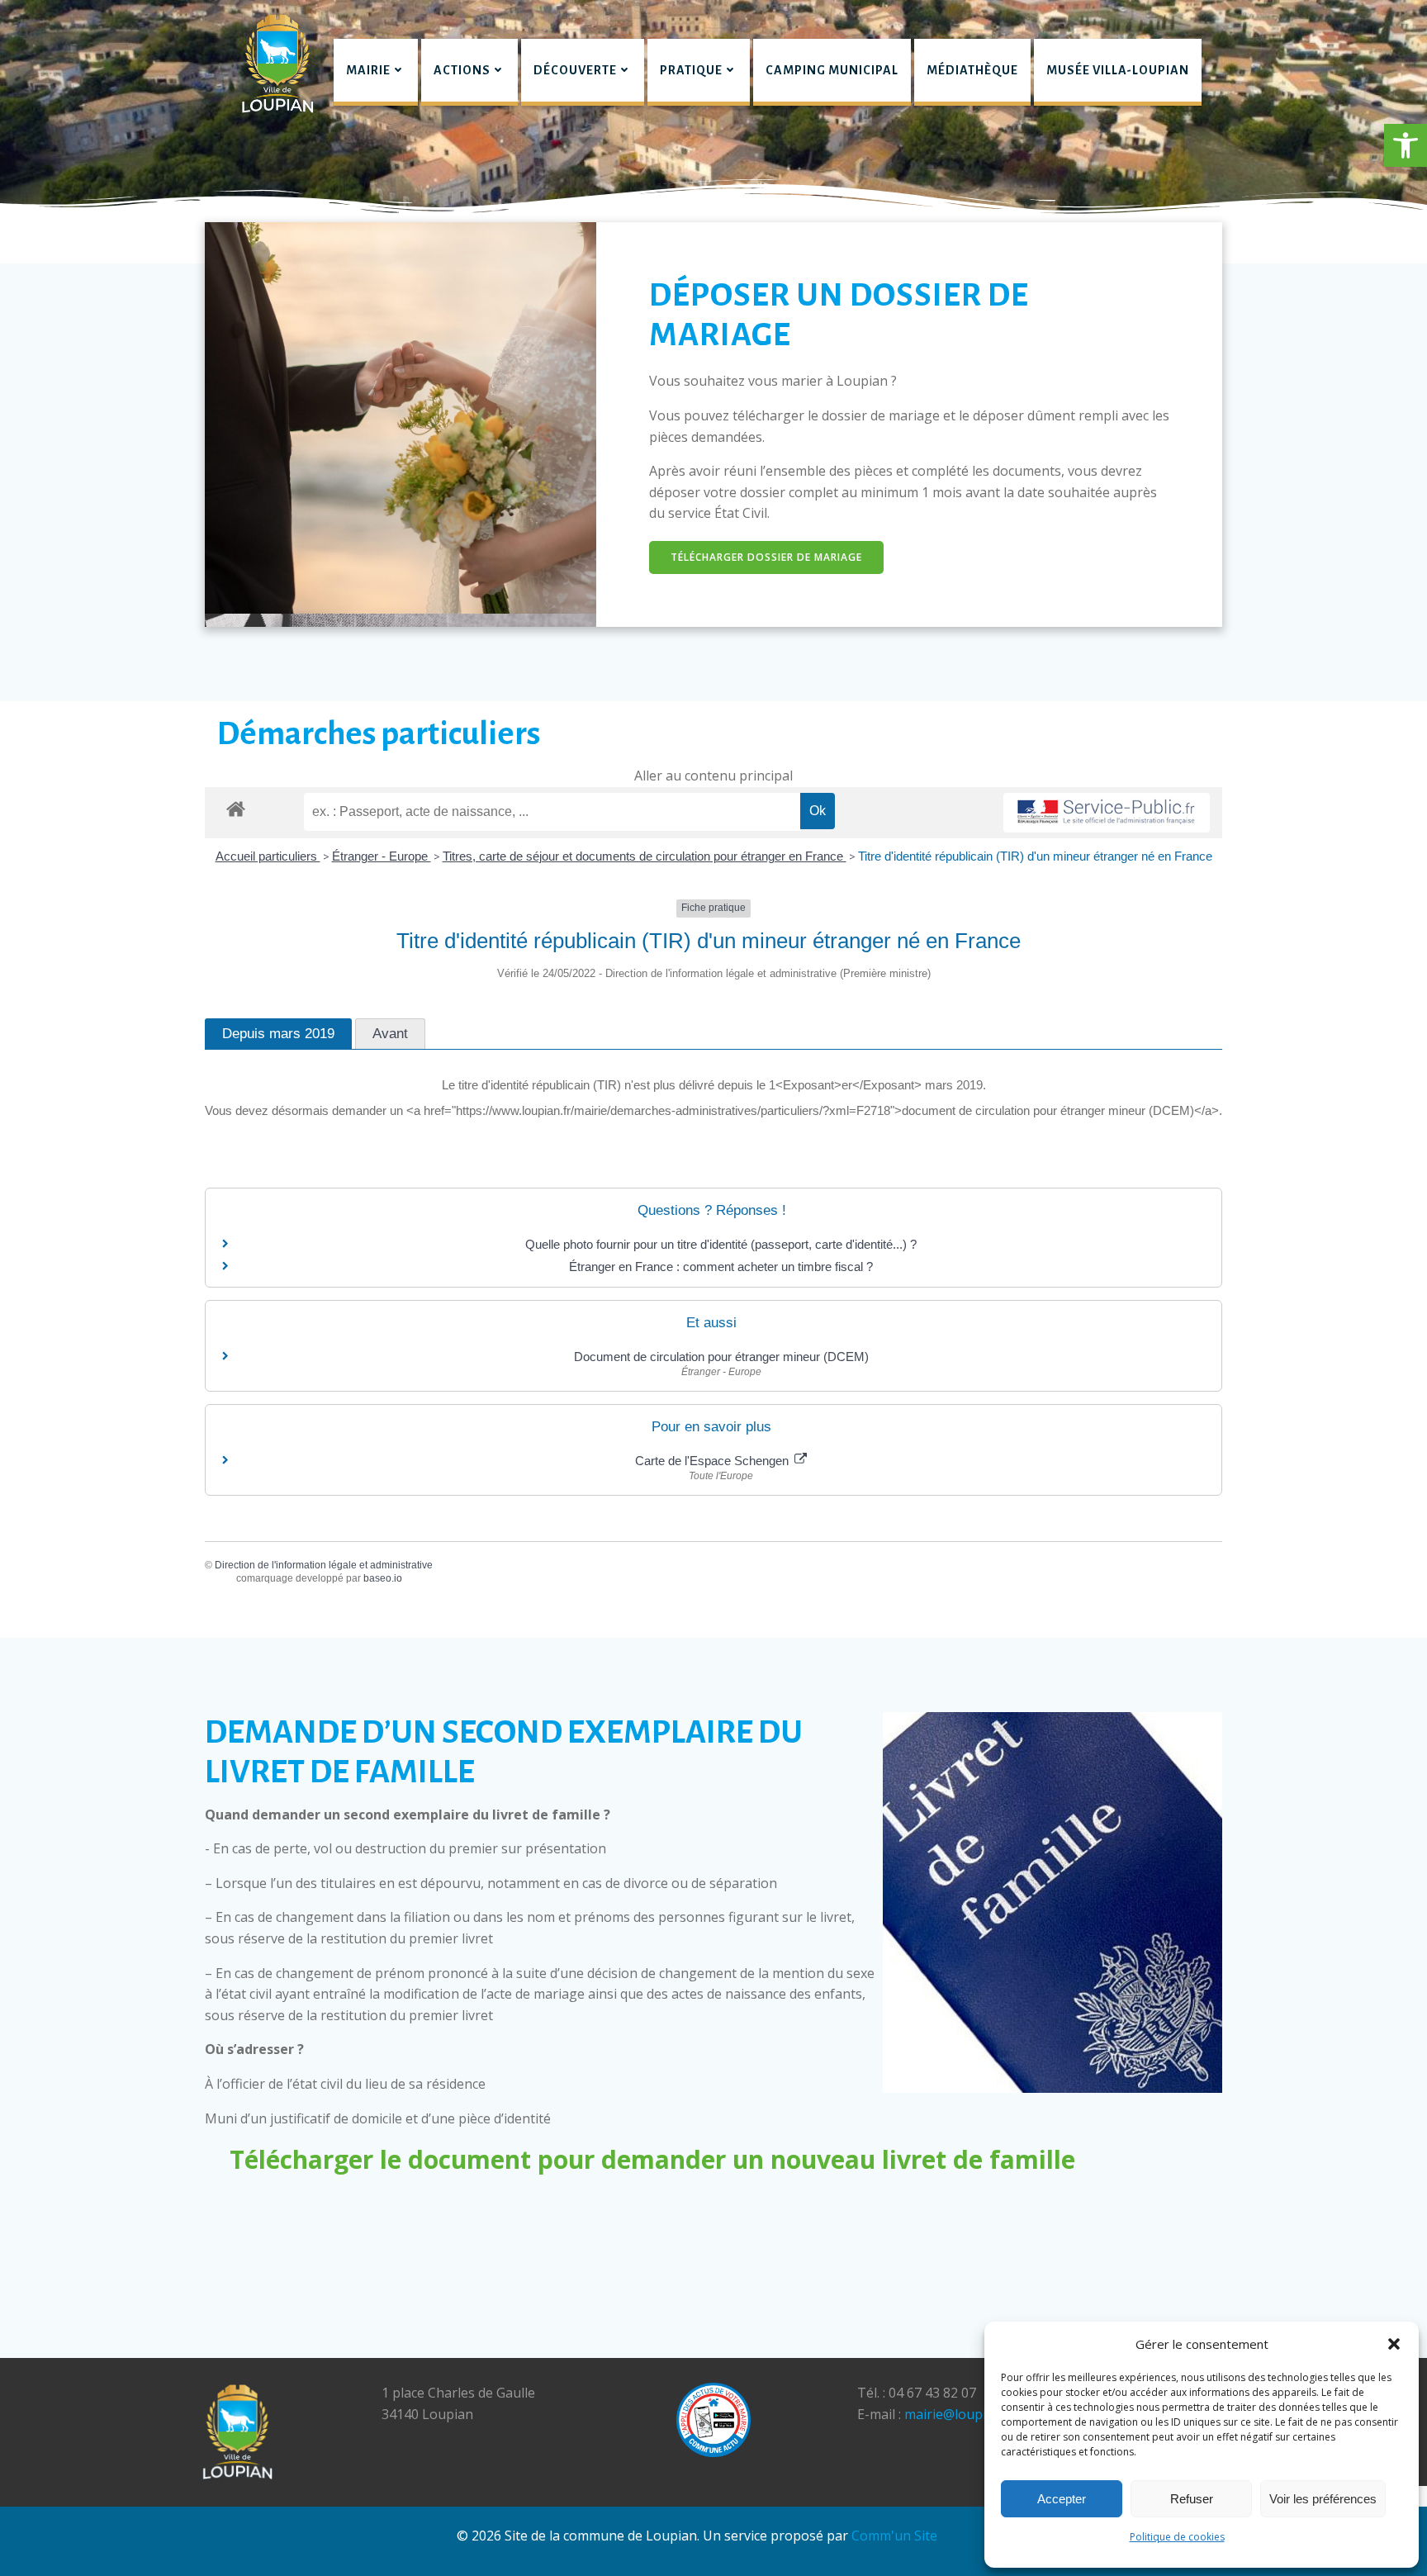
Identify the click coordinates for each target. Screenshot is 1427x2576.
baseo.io (383, 1578)
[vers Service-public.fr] (1107, 813)
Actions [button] (462, 70)
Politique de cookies (1177, 2537)
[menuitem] (376, 72)
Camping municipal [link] (832, 70)
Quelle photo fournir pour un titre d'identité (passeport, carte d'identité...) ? (721, 1244)
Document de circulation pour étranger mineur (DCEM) (721, 1357)
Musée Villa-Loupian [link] (1118, 70)
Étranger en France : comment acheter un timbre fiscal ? (721, 1267)
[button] (1406, 145)
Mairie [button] (368, 70)
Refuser (1192, 2499)
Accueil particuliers (268, 856)
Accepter (1062, 2499)
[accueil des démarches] (236, 808)
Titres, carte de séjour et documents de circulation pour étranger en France (645, 856)
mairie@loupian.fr (960, 2414)
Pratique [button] (691, 70)
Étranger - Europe (382, 856)
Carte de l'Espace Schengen (713, 1461)
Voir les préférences (1323, 2499)
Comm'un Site (894, 2536)
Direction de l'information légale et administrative (324, 1565)
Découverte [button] (575, 70)
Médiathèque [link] (972, 70)
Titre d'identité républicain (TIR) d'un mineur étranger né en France (1035, 856)
